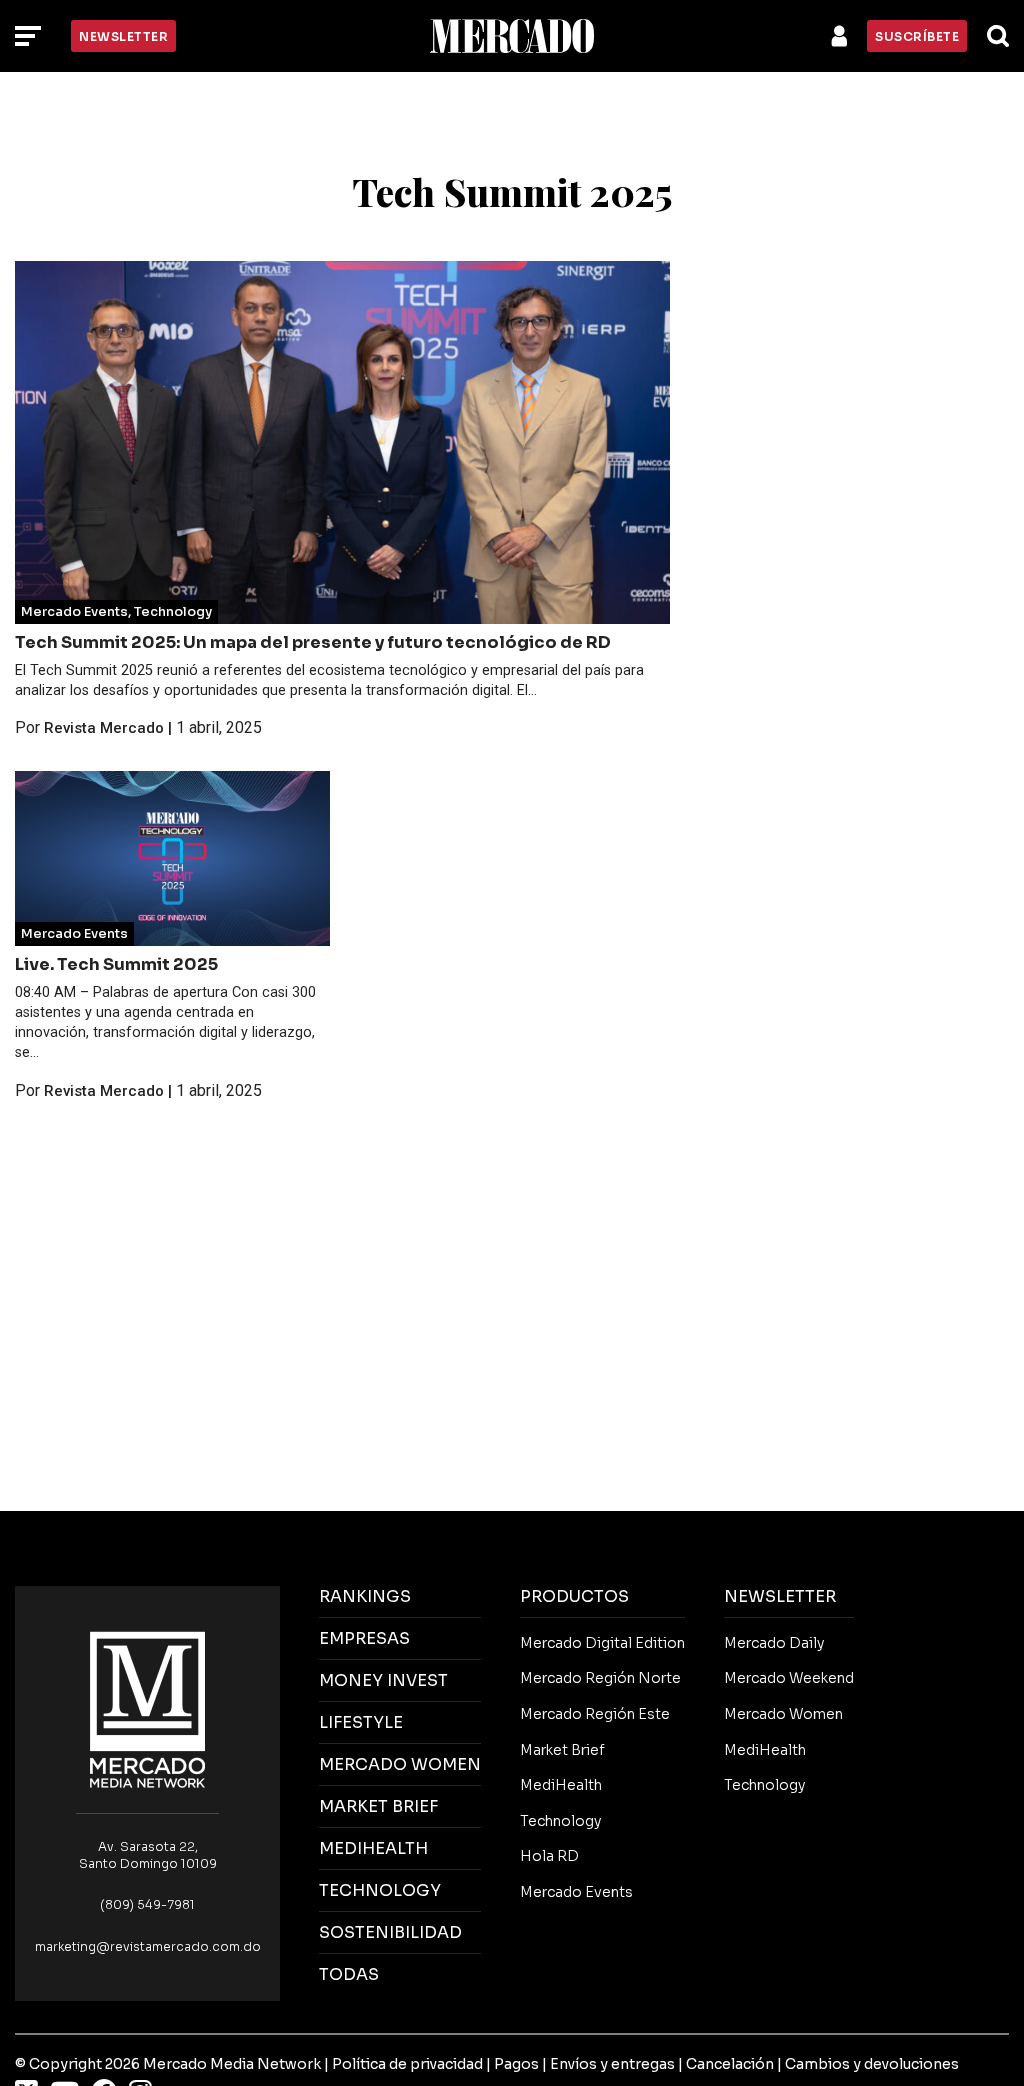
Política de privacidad (407, 2064)
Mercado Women (783, 1714)
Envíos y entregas (612, 2064)
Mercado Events (74, 612)
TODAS (349, 1974)
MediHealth (561, 1785)
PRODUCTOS (574, 1596)
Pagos (516, 2064)
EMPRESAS (364, 1638)
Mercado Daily (774, 1643)
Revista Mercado (104, 728)
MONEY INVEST (383, 1680)
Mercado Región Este (595, 1714)
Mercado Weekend (789, 1678)
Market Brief (562, 1750)
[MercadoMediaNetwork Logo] (148, 1708)
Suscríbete (917, 36)
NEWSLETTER (780, 1596)
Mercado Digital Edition (602, 1643)
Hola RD (549, 1856)
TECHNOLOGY (380, 1890)
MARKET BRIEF (378, 1806)
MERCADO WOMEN (400, 1764)
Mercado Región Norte (600, 1678)
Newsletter (123, 36)
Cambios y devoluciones (872, 2064)
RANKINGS (365, 1596)
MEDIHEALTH (373, 1848)
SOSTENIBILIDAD (390, 1932)
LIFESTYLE (361, 1722)
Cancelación (730, 2064)
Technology (173, 612)
